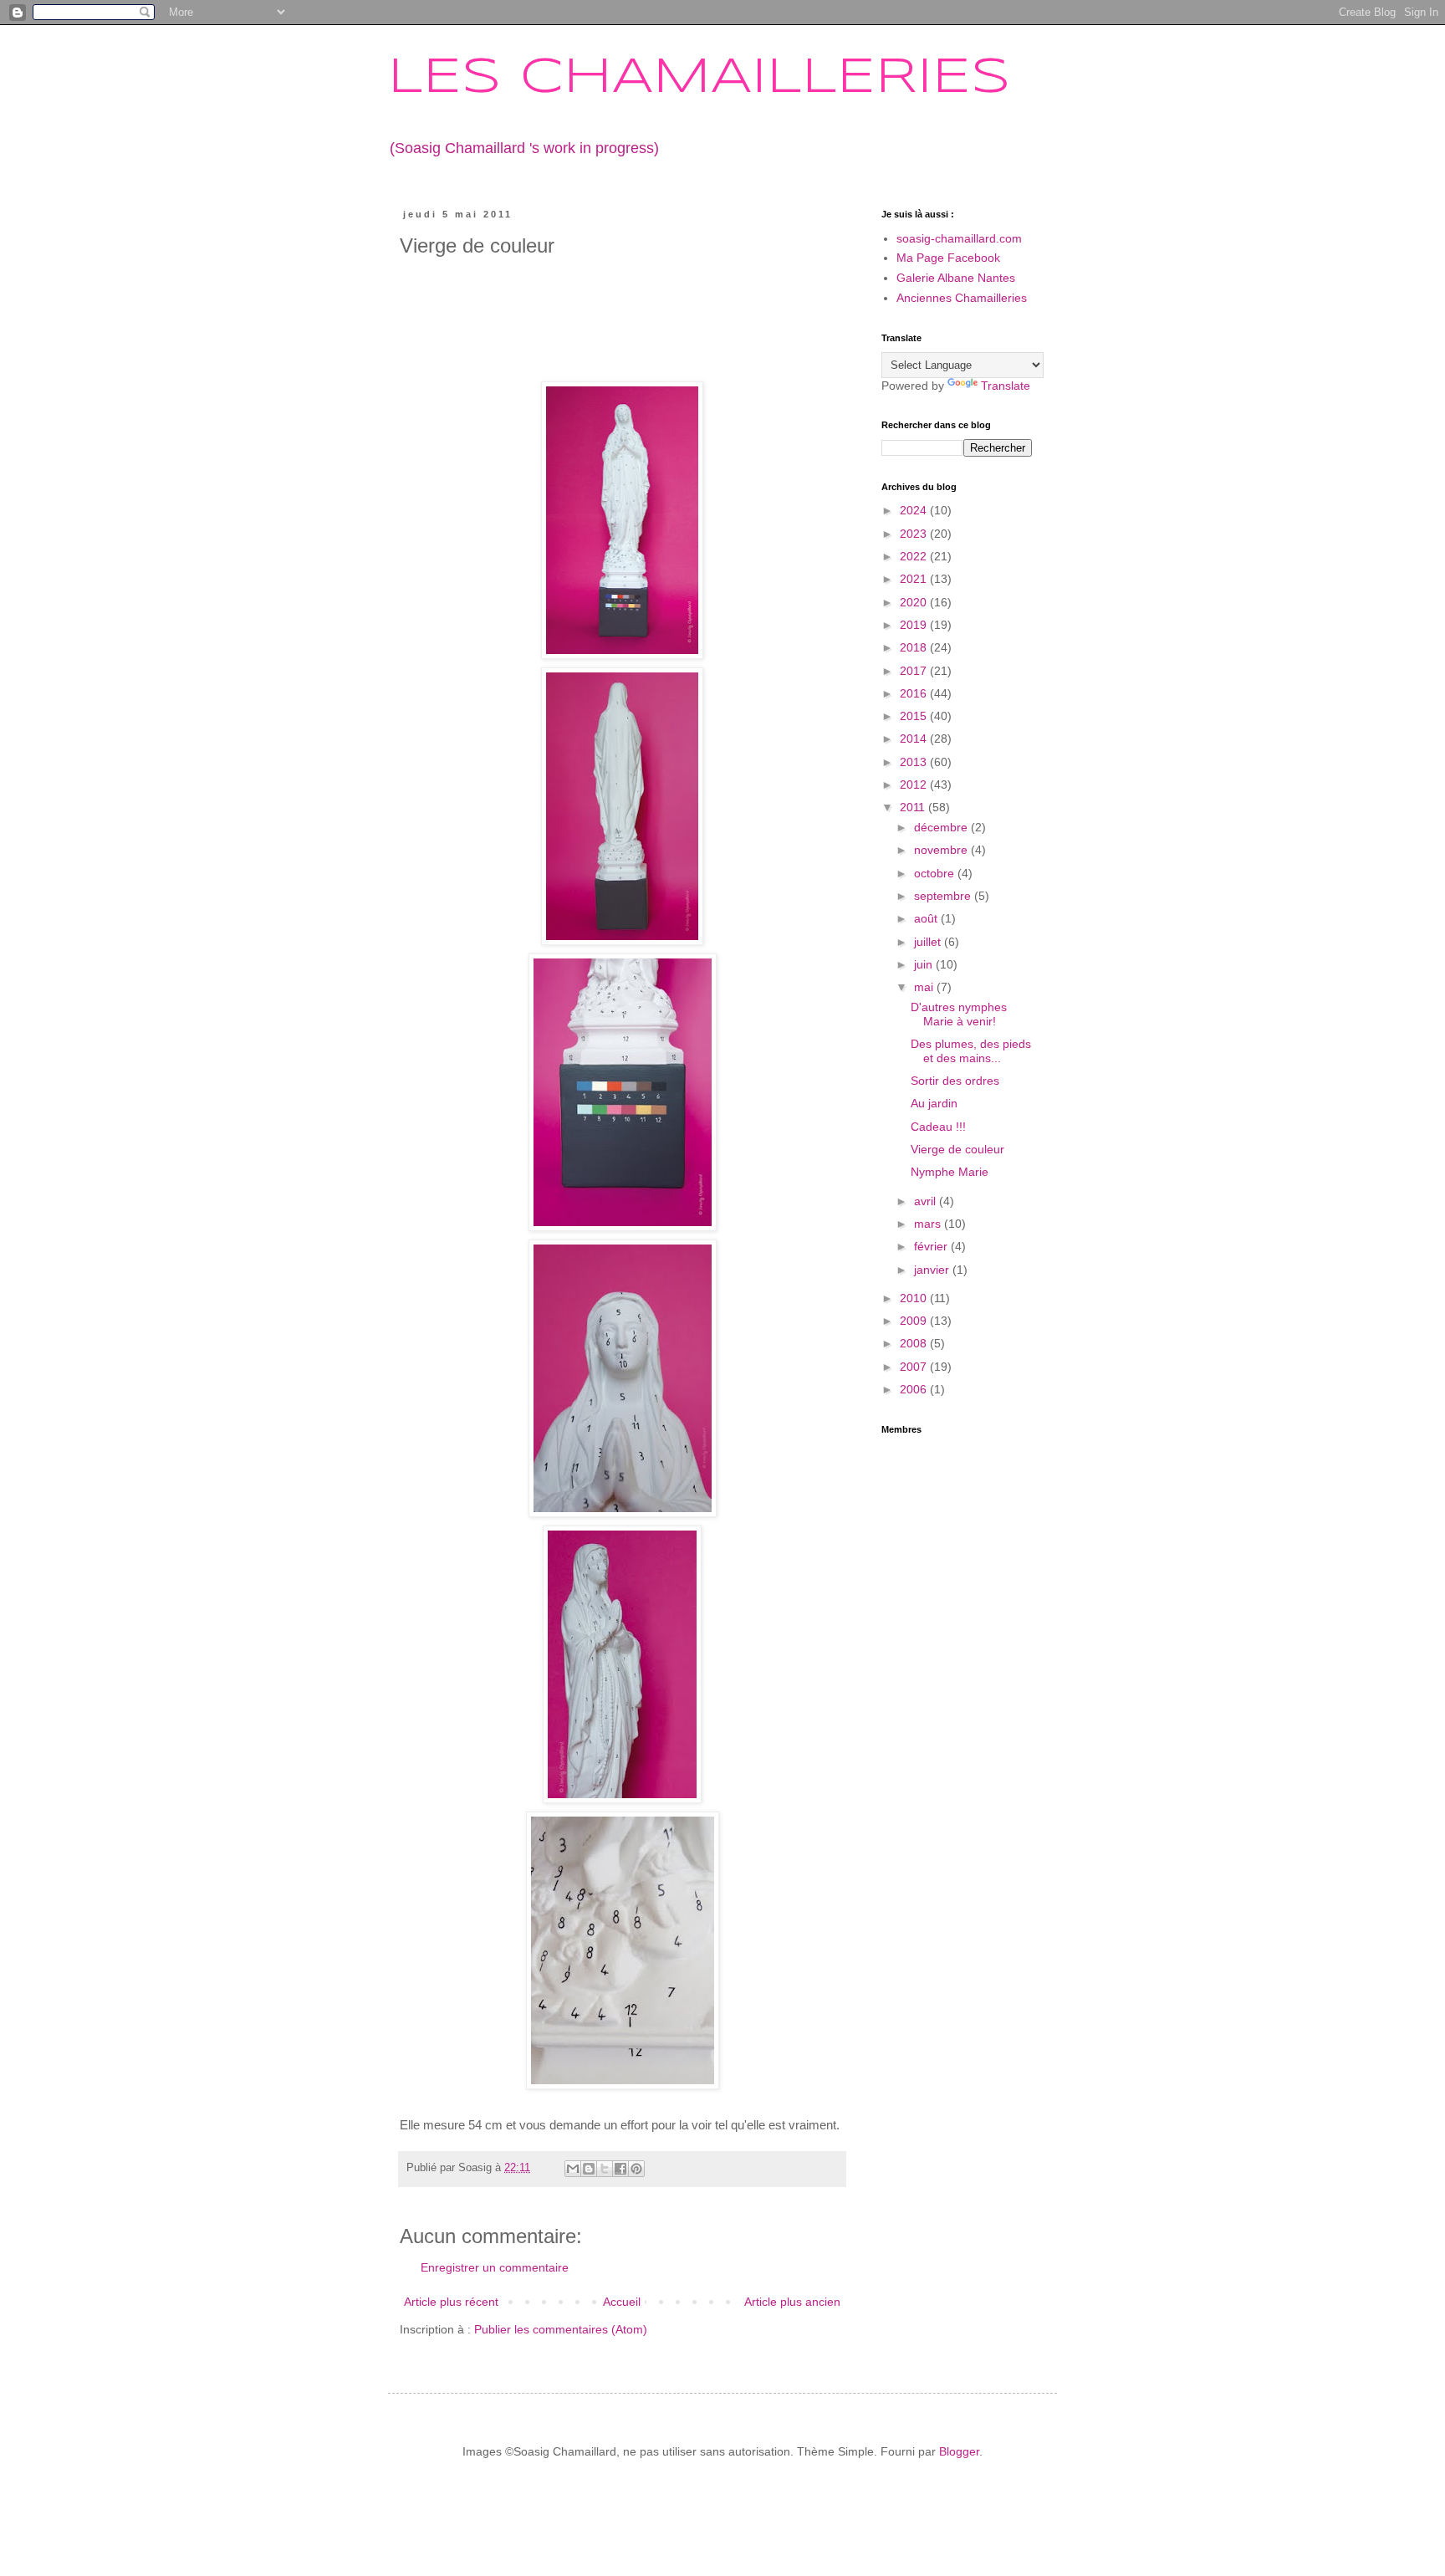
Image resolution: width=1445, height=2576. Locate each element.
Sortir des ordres (955, 1081)
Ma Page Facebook (948, 258)
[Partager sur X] (605, 2169)
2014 (915, 739)
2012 (915, 785)
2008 (915, 1343)
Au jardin (934, 1103)
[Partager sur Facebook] (620, 2169)
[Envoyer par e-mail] (573, 2169)
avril (927, 1201)
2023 (915, 534)
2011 (914, 807)
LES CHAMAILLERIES (699, 78)
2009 (915, 1321)
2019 (915, 625)
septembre (944, 896)
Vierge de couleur (957, 1149)
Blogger (959, 2451)
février (932, 1246)
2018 (915, 647)
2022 (915, 556)
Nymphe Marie (950, 1172)
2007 (915, 1367)
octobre (936, 873)
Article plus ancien (792, 2302)
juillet (929, 942)
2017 (915, 671)
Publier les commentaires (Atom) (561, 2329)
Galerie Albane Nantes (956, 278)
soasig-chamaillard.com (959, 238)
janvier (933, 1270)
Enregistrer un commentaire (495, 2267)
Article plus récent (451, 2302)
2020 (915, 602)
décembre (942, 827)
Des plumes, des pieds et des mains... (971, 1051)
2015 (915, 716)
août (927, 918)
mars (929, 1224)
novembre (942, 850)
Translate (1006, 386)
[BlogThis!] (589, 2169)
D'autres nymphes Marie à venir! (959, 1014)
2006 (915, 1389)
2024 (915, 510)
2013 (915, 762)
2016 (915, 693)
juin (925, 964)
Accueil (622, 2302)
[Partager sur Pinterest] (636, 2169)
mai (925, 987)
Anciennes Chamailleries (962, 298)
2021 (915, 579)
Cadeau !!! (938, 1127)
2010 (915, 1298)
